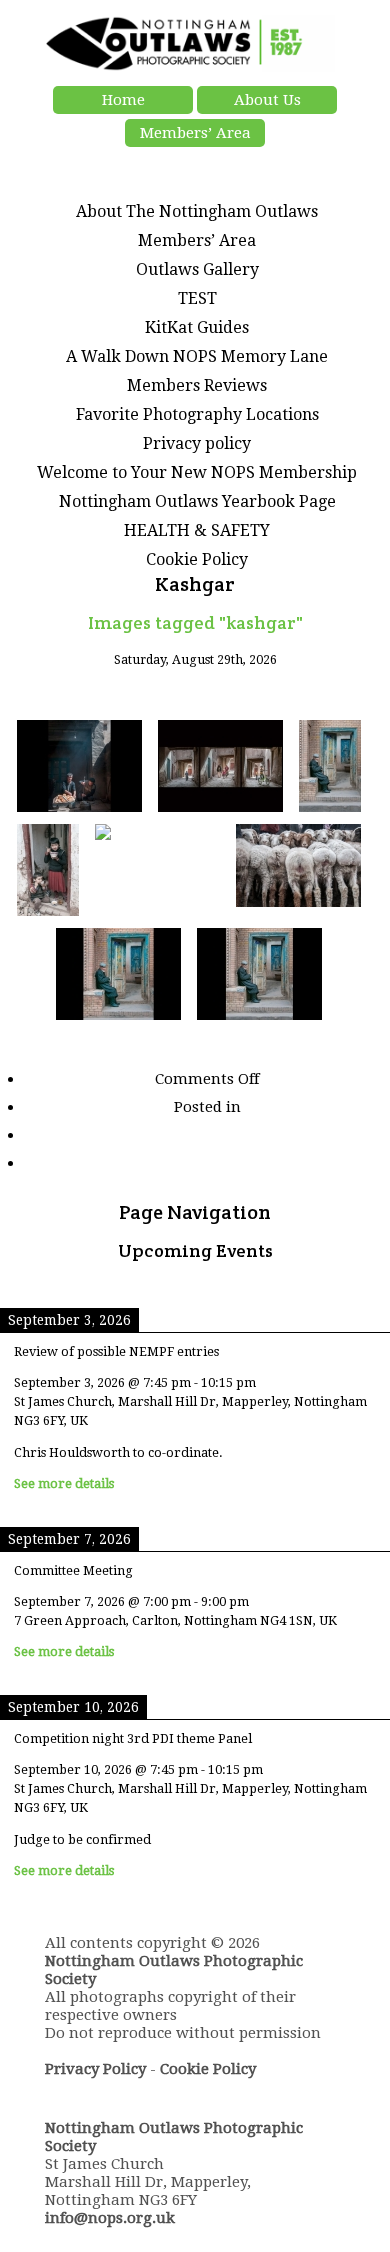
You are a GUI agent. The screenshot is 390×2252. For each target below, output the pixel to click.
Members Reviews (197, 385)
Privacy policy (197, 443)
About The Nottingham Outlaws (197, 211)
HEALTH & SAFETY (197, 530)
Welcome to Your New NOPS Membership (197, 472)
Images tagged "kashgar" (195, 622)
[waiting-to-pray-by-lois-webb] (118, 975)
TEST (197, 298)
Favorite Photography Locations (197, 414)
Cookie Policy (197, 559)
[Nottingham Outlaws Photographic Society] (190, 67)
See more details (64, 1483)
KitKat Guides (197, 327)
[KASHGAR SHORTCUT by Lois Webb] (220, 767)
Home (123, 100)
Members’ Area (195, 133)
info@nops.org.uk (110, 2218)
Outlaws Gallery (197, 269)
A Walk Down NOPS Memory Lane (197, 356)
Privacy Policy (95, 2069)
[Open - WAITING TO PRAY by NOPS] (157, 871)
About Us (267, 100)
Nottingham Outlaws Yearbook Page (197, 501)
